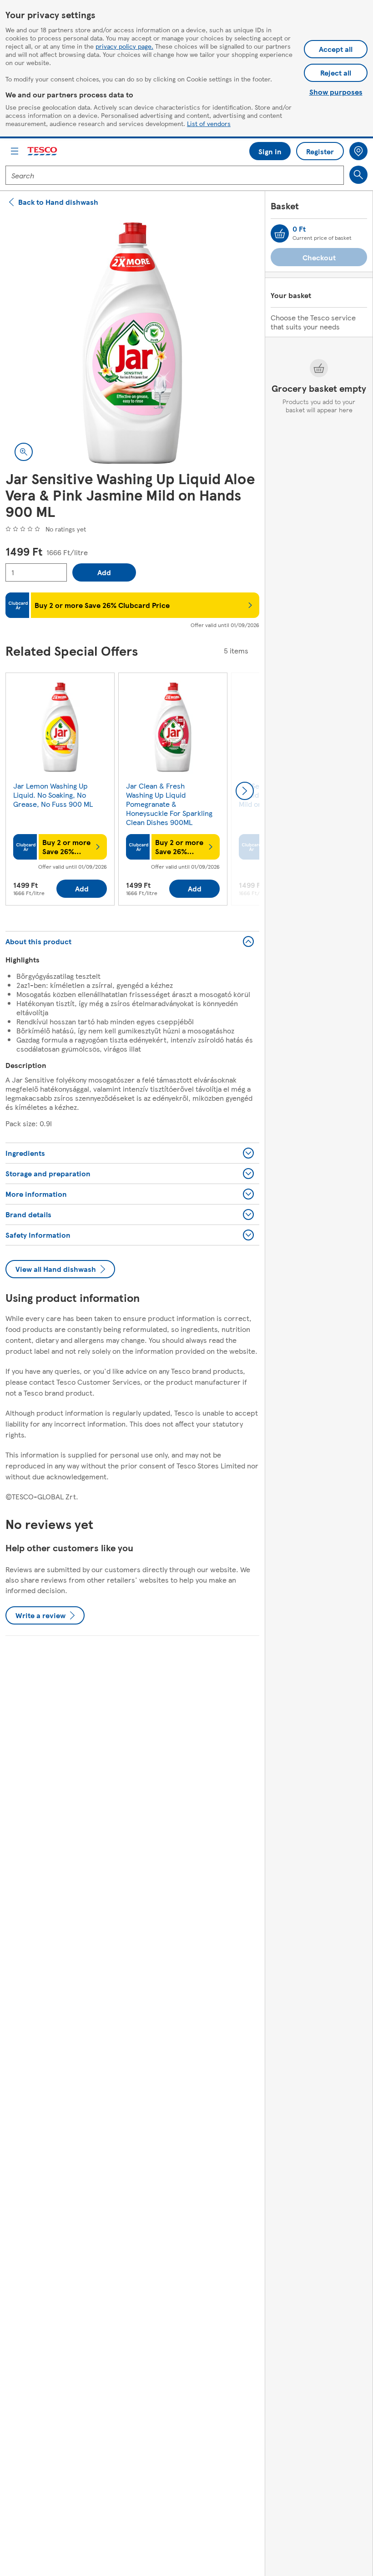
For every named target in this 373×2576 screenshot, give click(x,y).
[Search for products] (358, 175)
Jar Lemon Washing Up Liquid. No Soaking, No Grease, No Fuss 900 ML (53, 795)
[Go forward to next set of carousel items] (245, 791)
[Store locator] (358, 151)
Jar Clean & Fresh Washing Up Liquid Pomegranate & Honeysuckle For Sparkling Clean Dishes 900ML (169, 804)
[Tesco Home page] (43, 151)
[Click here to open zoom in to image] (24, 452)
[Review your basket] (280, 233)
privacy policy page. (124, 46)
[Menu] (15, 151)
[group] (60, 791)
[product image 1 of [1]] (132, 343)
